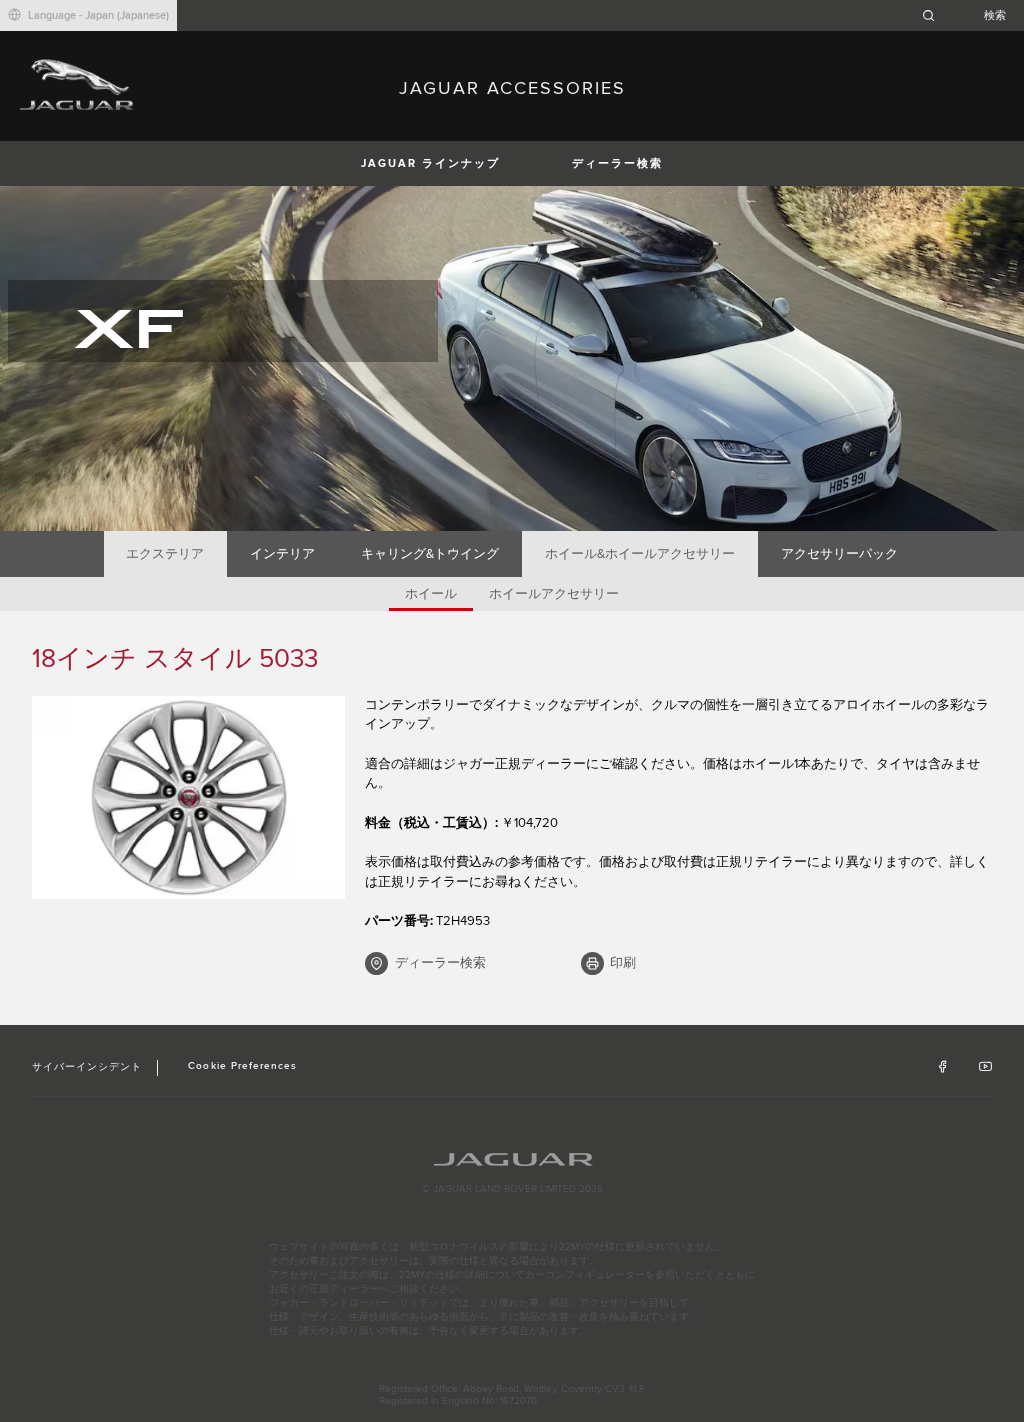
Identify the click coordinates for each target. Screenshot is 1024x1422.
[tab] (165, 554)
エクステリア (165, 554)
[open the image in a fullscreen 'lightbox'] (188, 798)
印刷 (623, 963)
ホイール (431, 594)
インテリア (282, 554)
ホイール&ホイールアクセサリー (640, 554)
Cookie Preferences (242, 1066)
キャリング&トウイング (430, 554)
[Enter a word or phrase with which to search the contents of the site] (970, 15)
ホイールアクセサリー (554, 594)
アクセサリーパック (839, 554)
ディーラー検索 (617, 163)
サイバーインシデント (87, 1067)
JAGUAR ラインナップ (430, 163)
